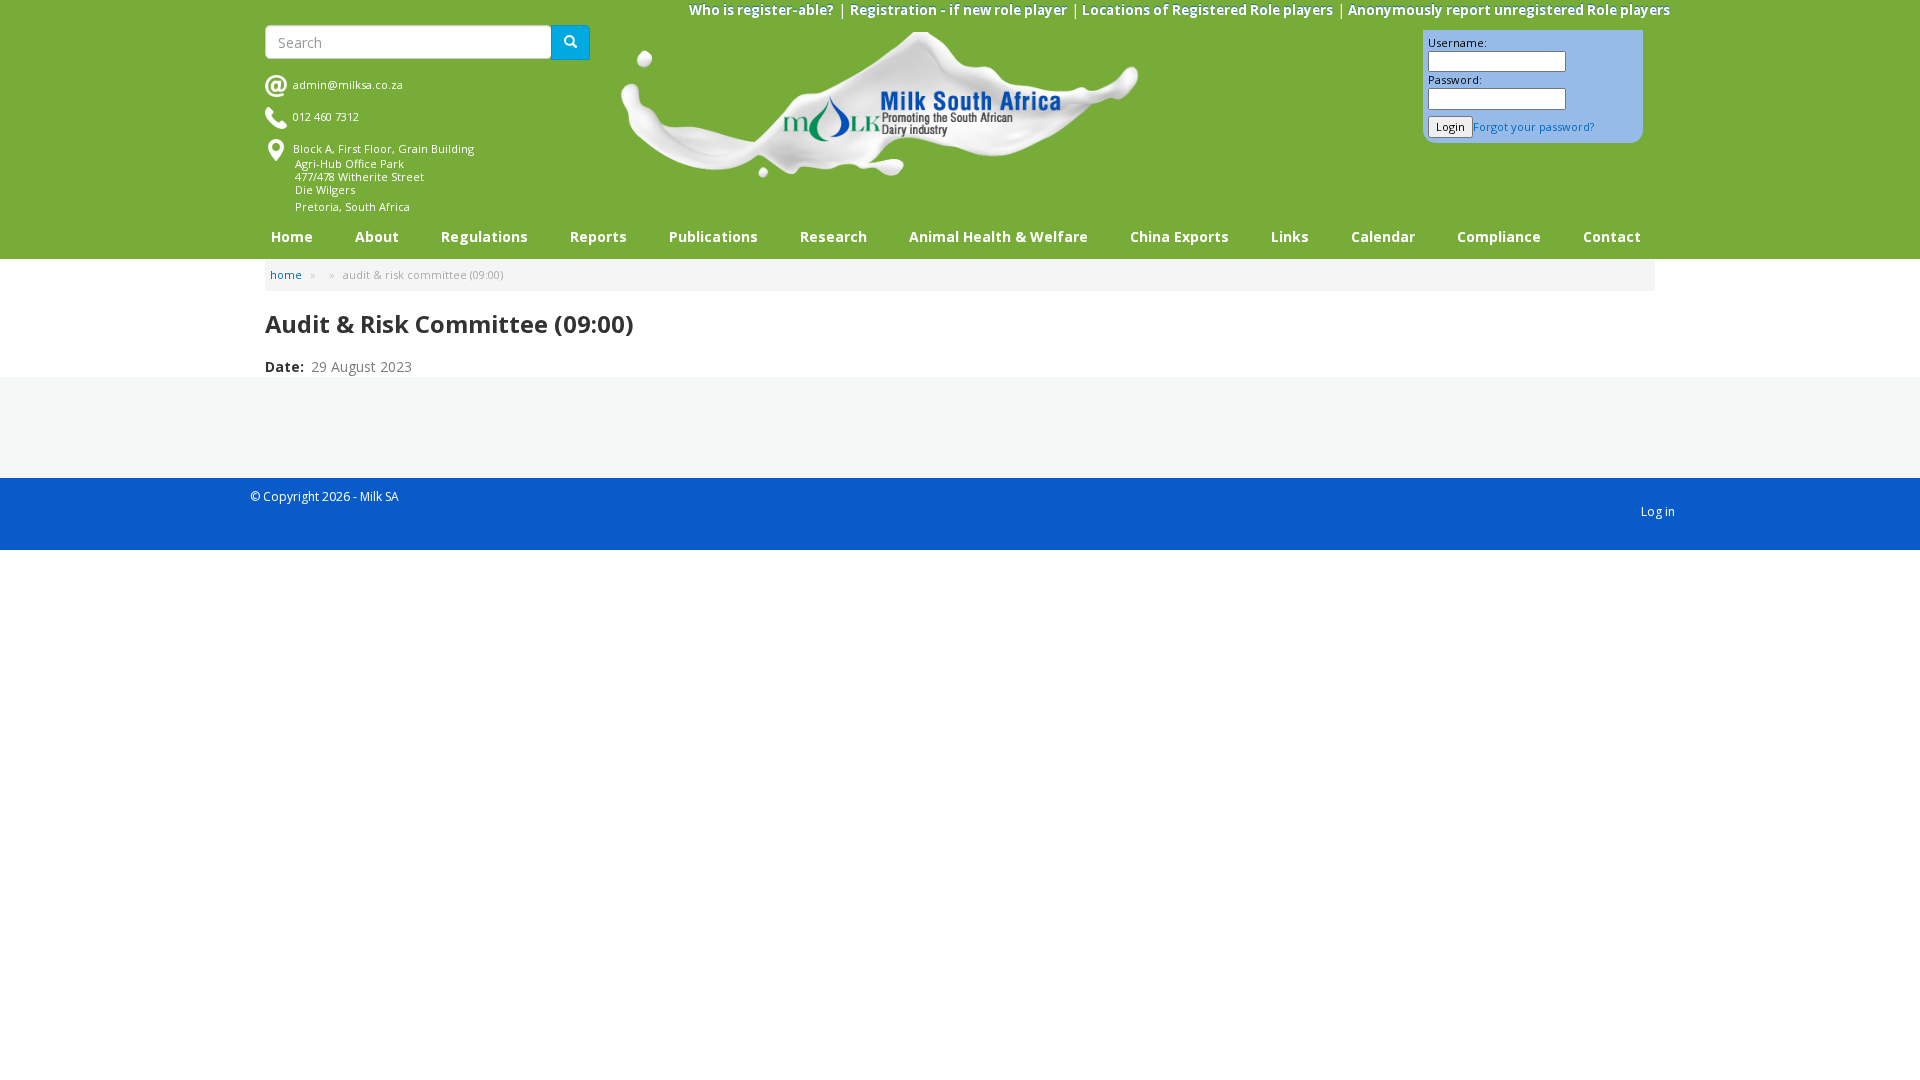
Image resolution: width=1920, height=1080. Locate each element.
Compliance (1499, 236)
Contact (1612, 236)
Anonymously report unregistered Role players (1507, 10)
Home (292, 236)
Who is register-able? (761, 10)
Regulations (484, 236)
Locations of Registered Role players (1206, 10)
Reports (598, 236)
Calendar (1383, 236)
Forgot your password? (1533, 126)
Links (1290, 236)
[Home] (880, 105)
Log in (1658, 511)
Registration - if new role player (958, 10)
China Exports (1179, 236)
